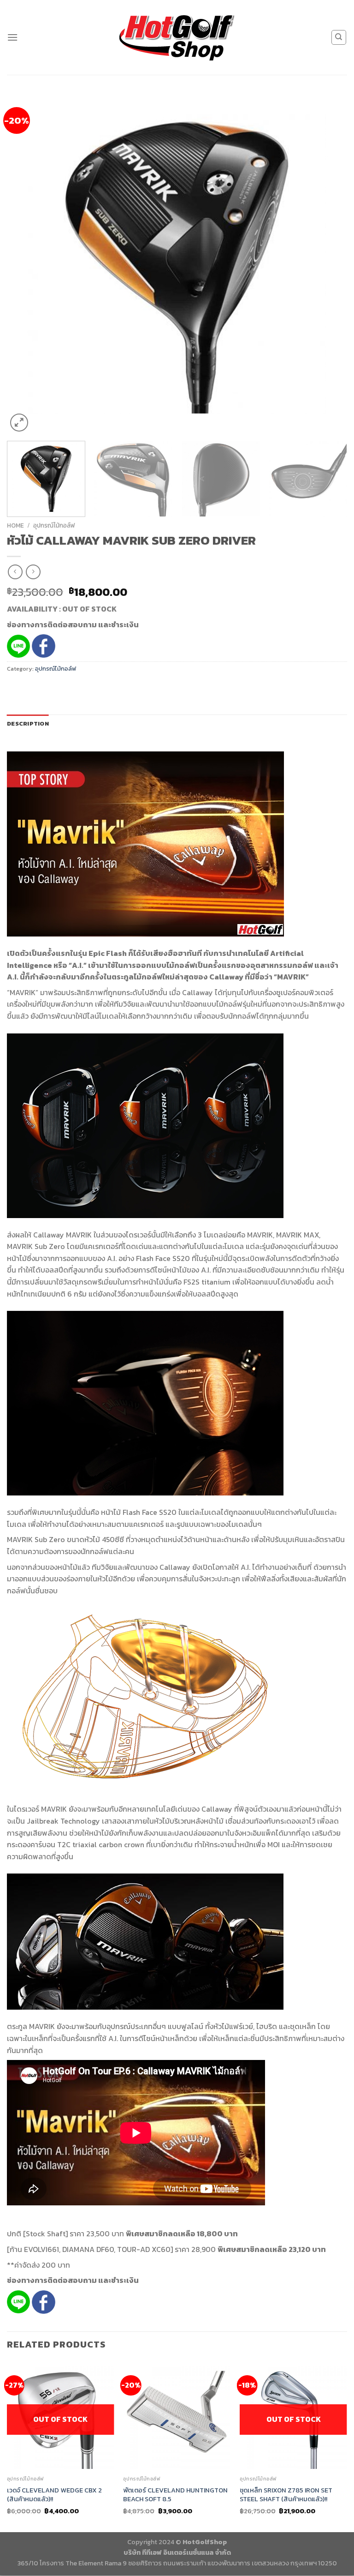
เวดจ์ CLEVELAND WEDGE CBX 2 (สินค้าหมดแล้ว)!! (54, 2495)
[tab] (28, 724)
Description (28, 724)
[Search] (339, 37)
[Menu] (12, 37)
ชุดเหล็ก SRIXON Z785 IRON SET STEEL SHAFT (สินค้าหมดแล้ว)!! (286, 2495)
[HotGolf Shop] (177, 37)
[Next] (329, 264)
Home (15, 525)
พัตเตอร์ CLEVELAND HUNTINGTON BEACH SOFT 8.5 (175, 2495)
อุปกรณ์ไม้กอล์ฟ (54, 525)
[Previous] (25, 264)
